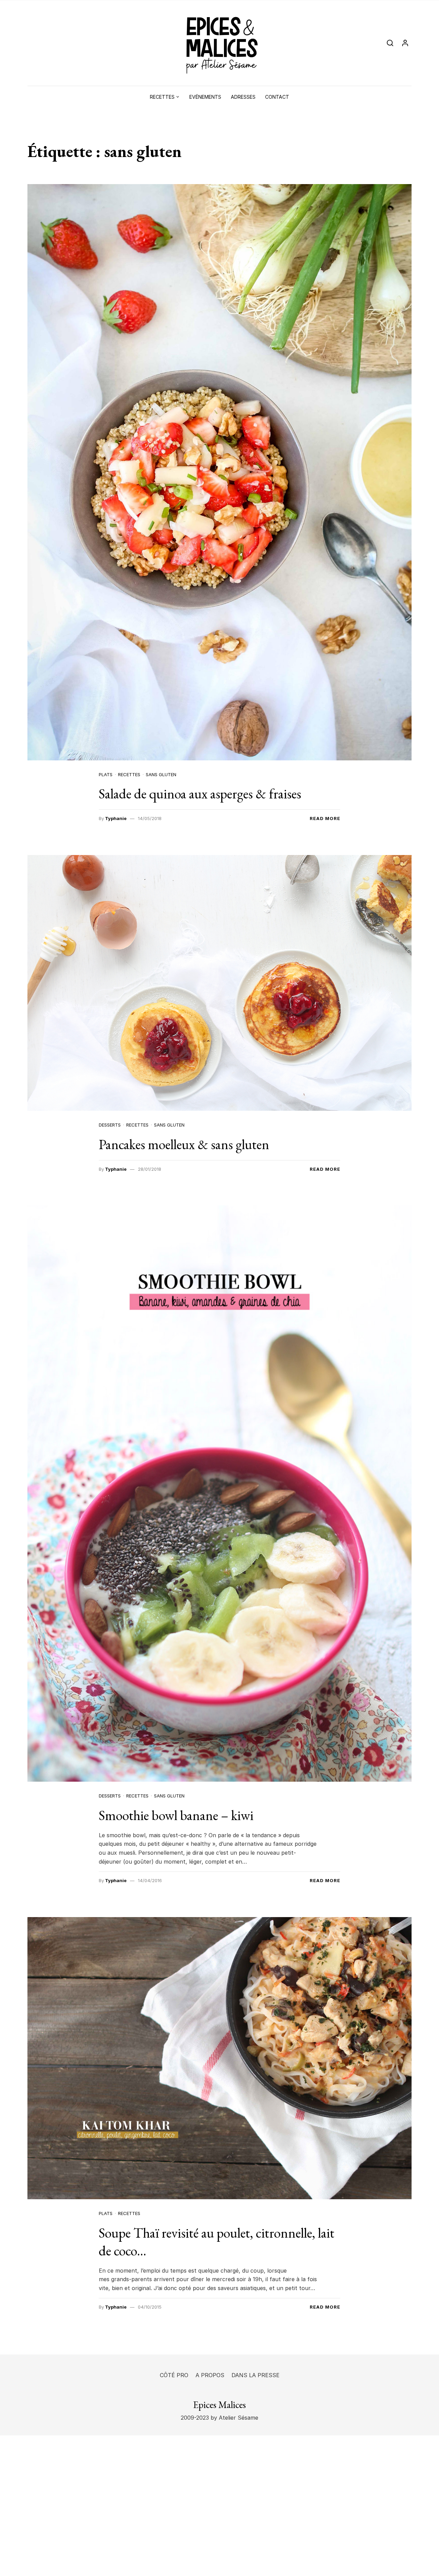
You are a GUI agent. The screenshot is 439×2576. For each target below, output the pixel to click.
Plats (106, 774)
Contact (277, 97)
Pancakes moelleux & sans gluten (184, 1144)
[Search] (390, 43)
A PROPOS (210, 2375)
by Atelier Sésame (234, 2418)
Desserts (110, 1125)
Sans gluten (161, 774)
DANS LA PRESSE (256, 2375)
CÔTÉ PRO (174, 2375)
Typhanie (116, 818)
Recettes (162, 97)
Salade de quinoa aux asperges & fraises (200, 794)
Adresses (243, 97)
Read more (325, 818)
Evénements (205, 97)
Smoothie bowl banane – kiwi (176, 1815)
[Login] (405, 43)
